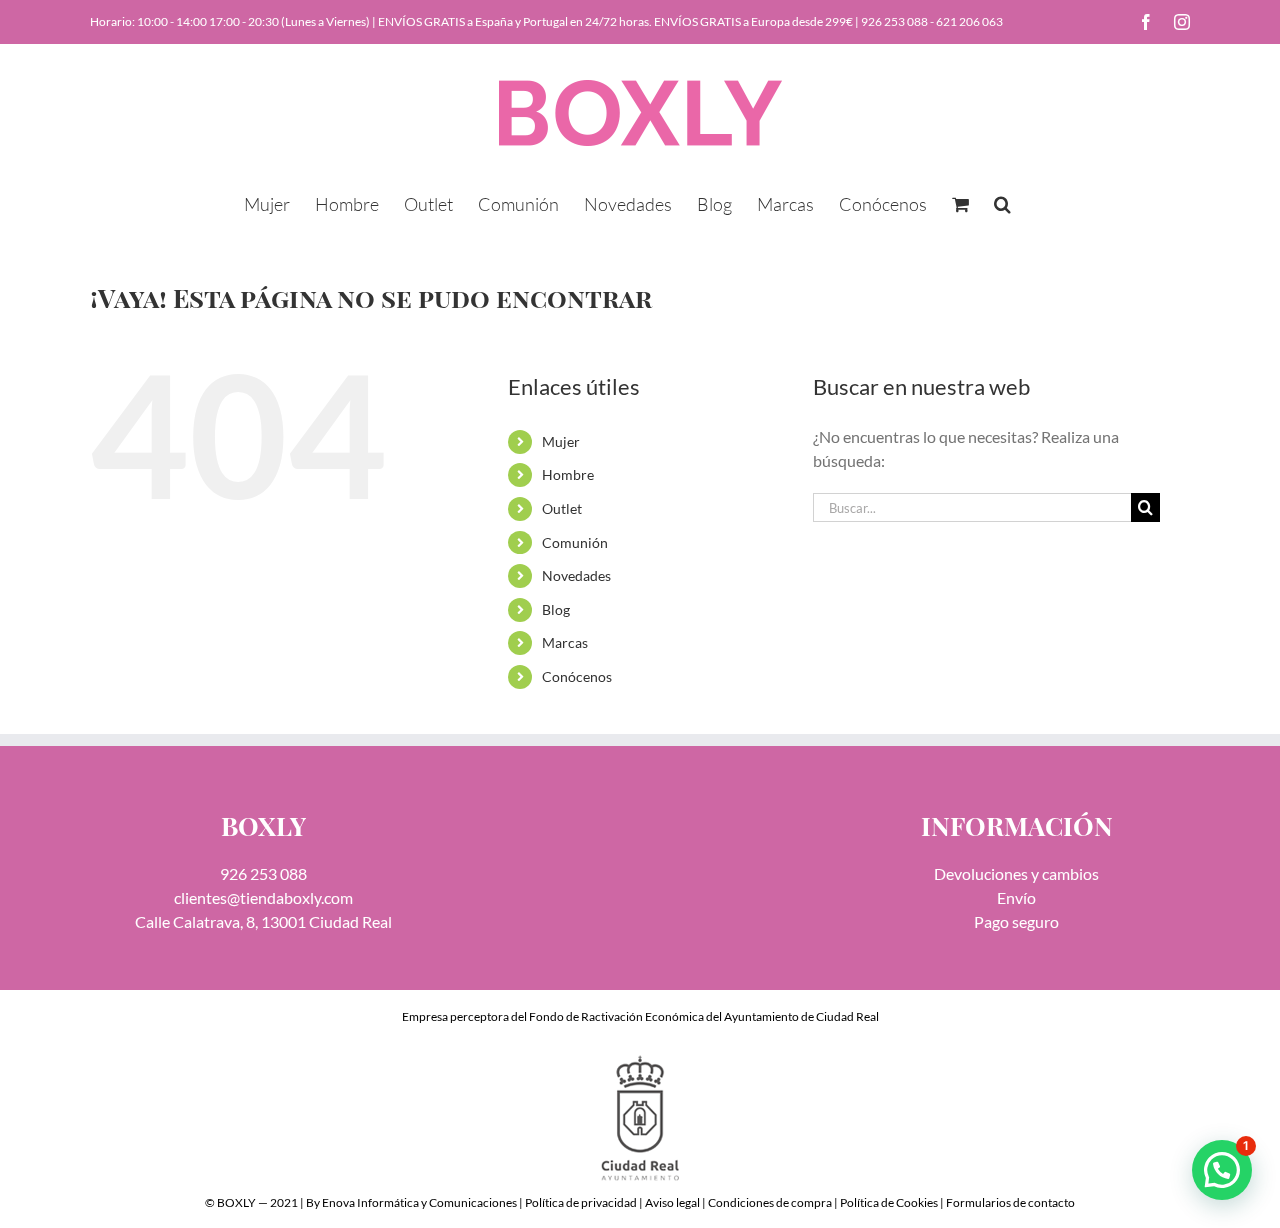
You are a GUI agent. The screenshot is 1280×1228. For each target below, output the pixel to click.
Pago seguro (1016, 921)
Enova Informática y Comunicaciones (419, 1202)
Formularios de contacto (1010, 1202)
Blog (556, 609)
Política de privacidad (581, 1202)
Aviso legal (672, 1202)
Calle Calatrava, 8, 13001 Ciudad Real (263, 921)
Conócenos (577, 676)
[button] (1002, 202)
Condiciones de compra (770, 1202)
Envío (1016, 897)
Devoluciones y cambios (1016, 873)
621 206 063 (969, 21)
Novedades (576, 575)
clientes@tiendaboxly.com (263, 897)
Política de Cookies (889, 1202)
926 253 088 (894, 21)
